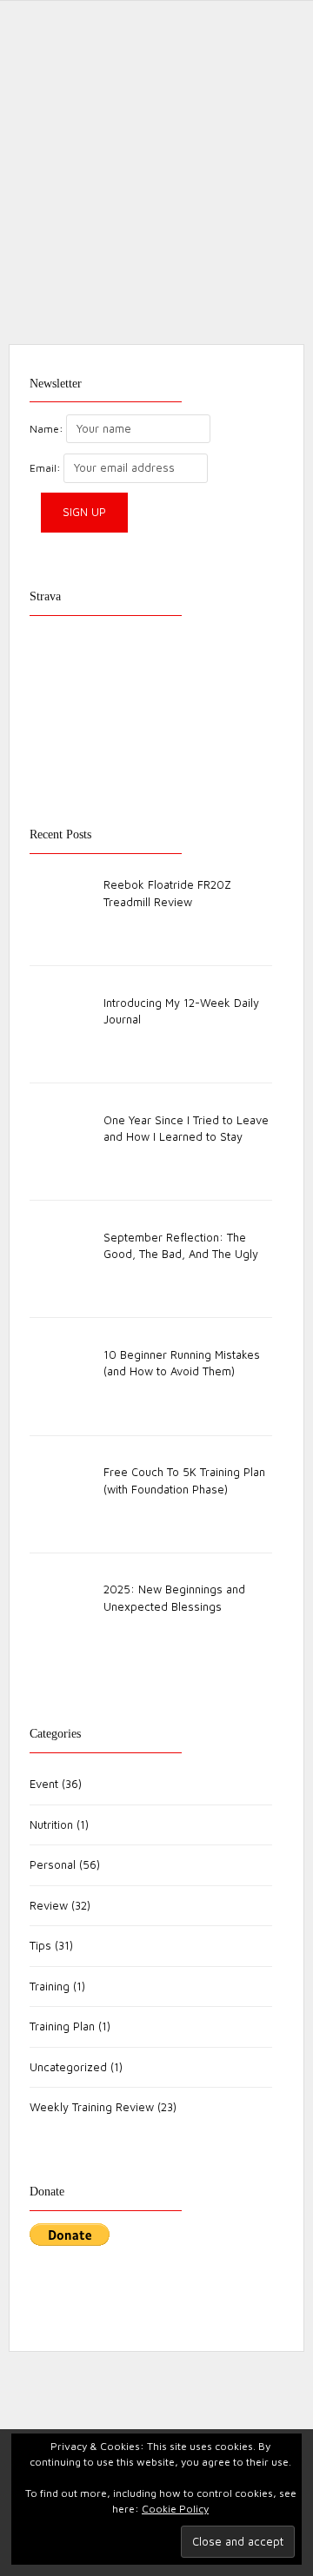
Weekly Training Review (92, 2107)
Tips (40, 1945)
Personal (53, 1864)
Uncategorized (68, 2067)
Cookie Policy (175, 2509)
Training (50, 1986)
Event (44, 1784)
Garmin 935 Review (72, 456)
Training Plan (62, 2026)
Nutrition (51, 1824)
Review (77, 496)
